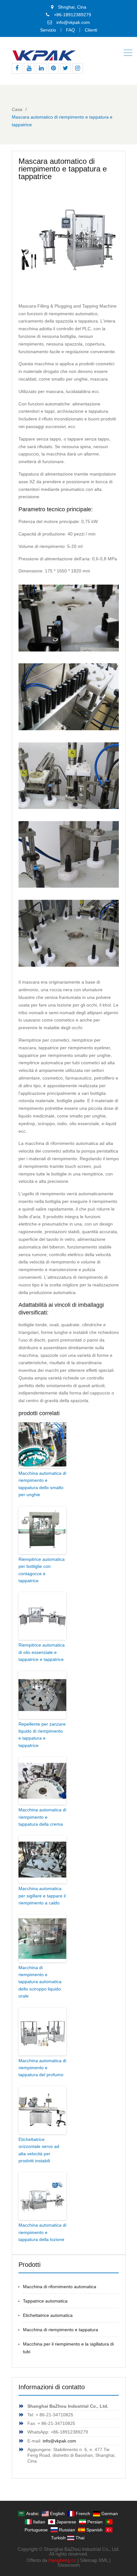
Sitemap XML (94, 2560)
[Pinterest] (53, 68)
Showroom (69, 2565)
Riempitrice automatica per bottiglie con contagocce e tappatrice (42, 1570)
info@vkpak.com (73, 22)
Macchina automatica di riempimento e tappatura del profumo (42, 2068)
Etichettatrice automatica (48, 2315)
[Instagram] (78, 68)
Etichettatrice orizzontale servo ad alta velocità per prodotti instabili (39, 2150)
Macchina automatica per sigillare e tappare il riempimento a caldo (42, 1896)
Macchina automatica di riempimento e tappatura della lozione (42, 2232)
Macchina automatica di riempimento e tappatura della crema (42, 1817)
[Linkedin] (41, 68)
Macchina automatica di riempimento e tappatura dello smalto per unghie (42, 1484)
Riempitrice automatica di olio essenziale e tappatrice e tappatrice (42, 1652)
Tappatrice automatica (45, 2301)
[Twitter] (65, 68)
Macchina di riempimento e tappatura (61, 2330)
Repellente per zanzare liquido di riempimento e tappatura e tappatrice (42, 1735)
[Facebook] (17, 68)
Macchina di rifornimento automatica (60, 2287)
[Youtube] (29, 68)
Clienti (91, 30)
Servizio (48, 30)
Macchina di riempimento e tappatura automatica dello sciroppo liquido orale (40, 1982)
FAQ (70, 30)
